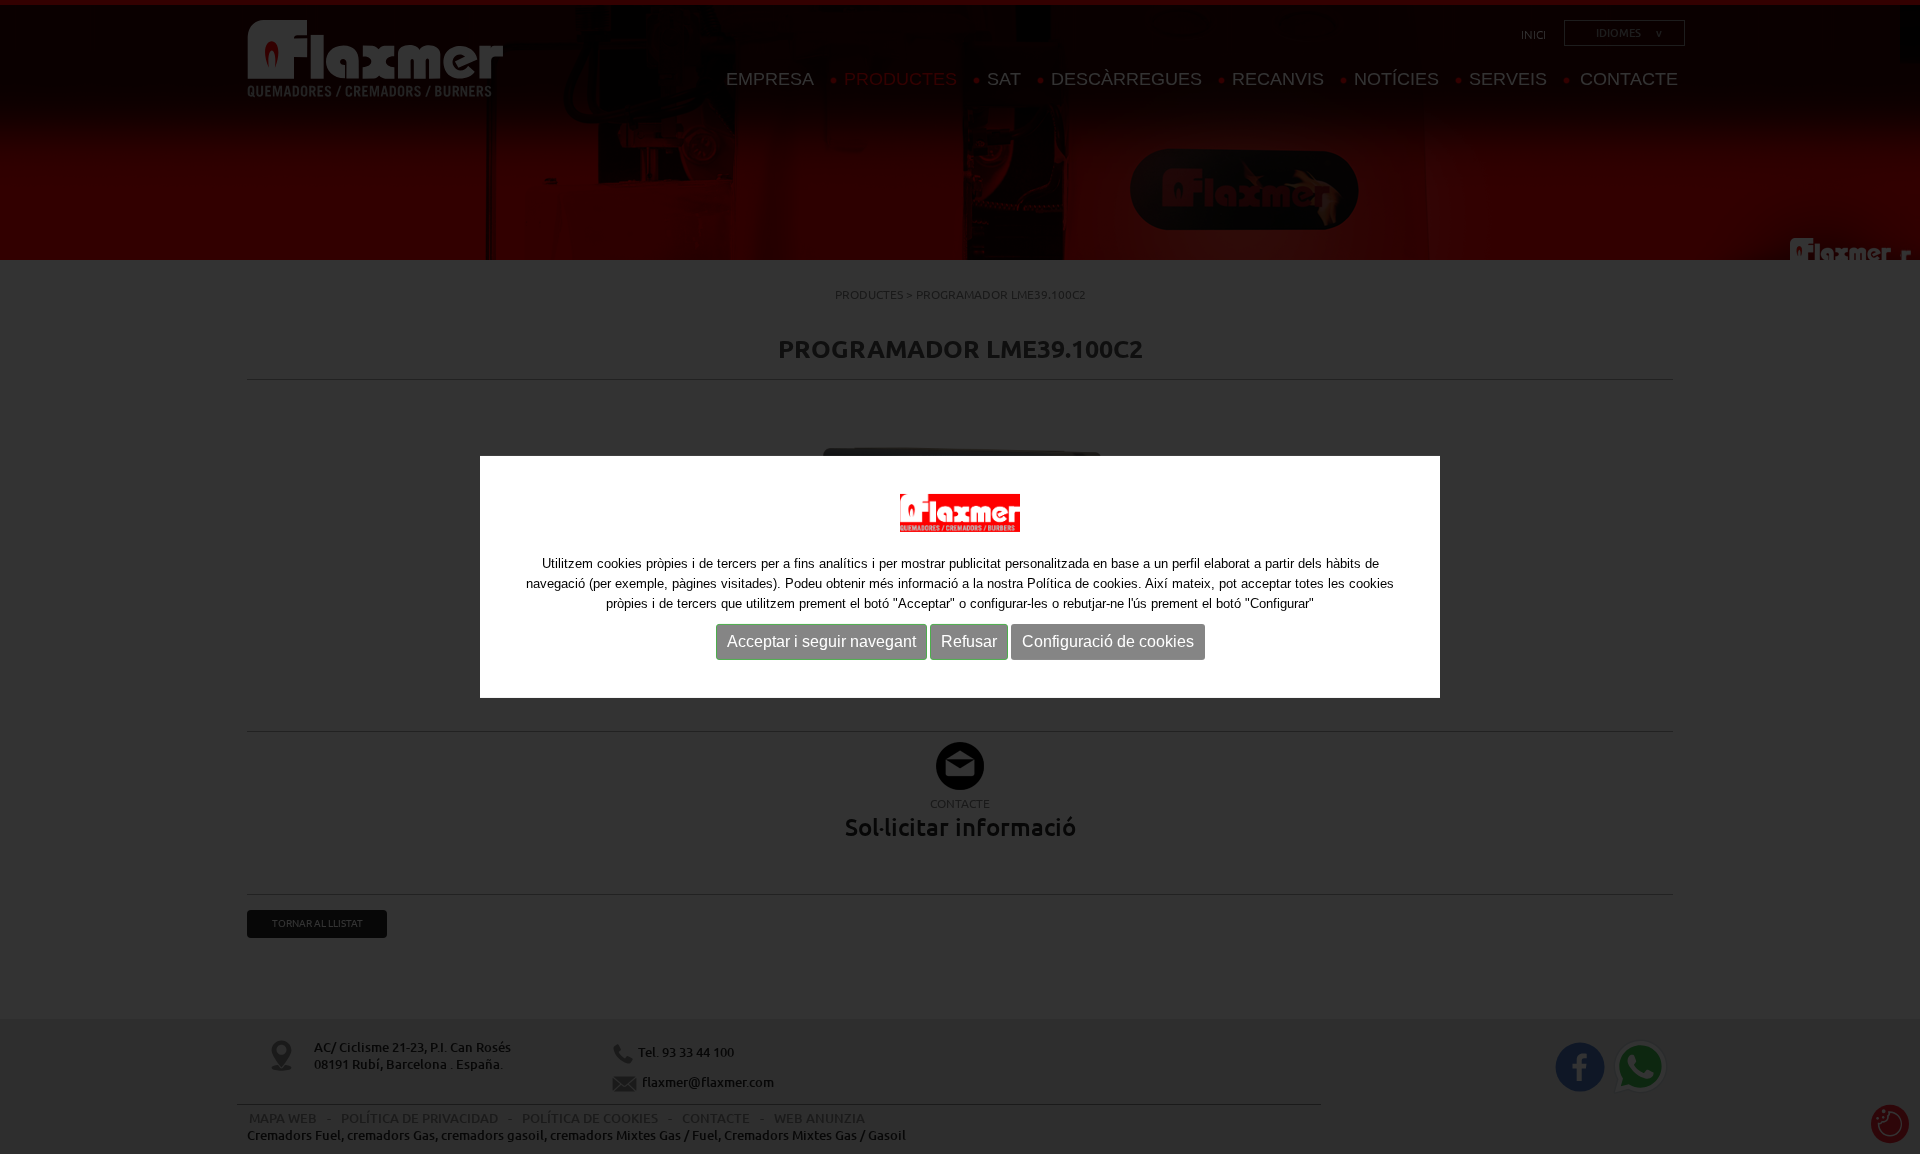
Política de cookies (1082, 583)
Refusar (969, 641)
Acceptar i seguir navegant (821, 641)
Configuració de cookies (1108, 641)
